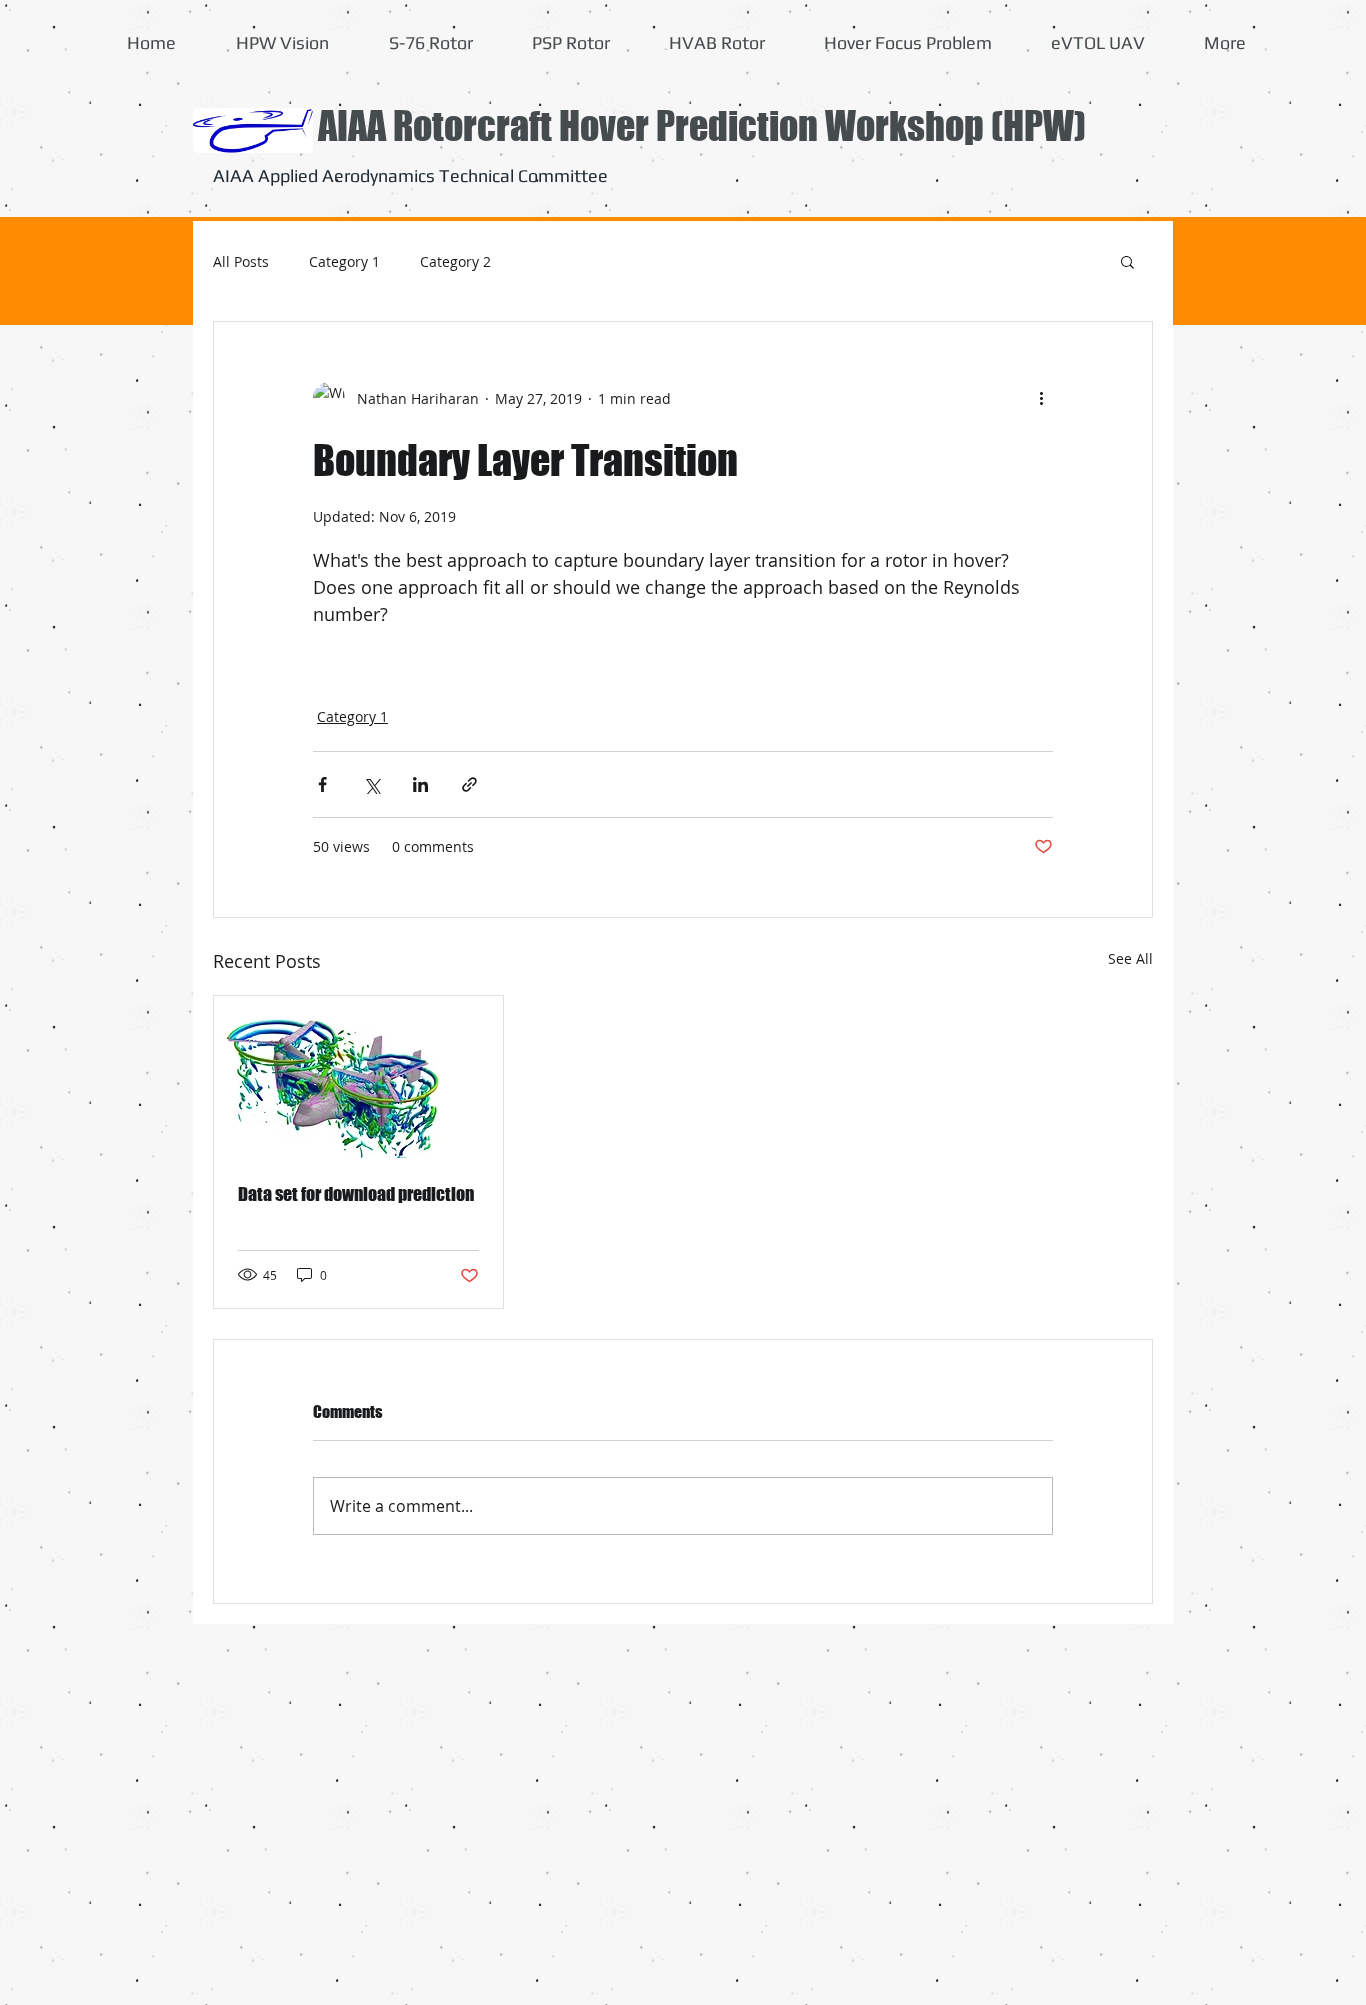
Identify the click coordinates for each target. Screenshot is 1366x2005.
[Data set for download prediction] (358, 1077)
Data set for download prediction (356, 1194)
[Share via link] (469, 784)
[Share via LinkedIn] (420, 784)
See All (1130, 958)
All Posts (241, 261)
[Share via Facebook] (322, 784)
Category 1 (344, 261)
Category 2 (455, 261)
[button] (1127, 261)
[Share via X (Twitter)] (371, 784)
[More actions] (1041, 398)
